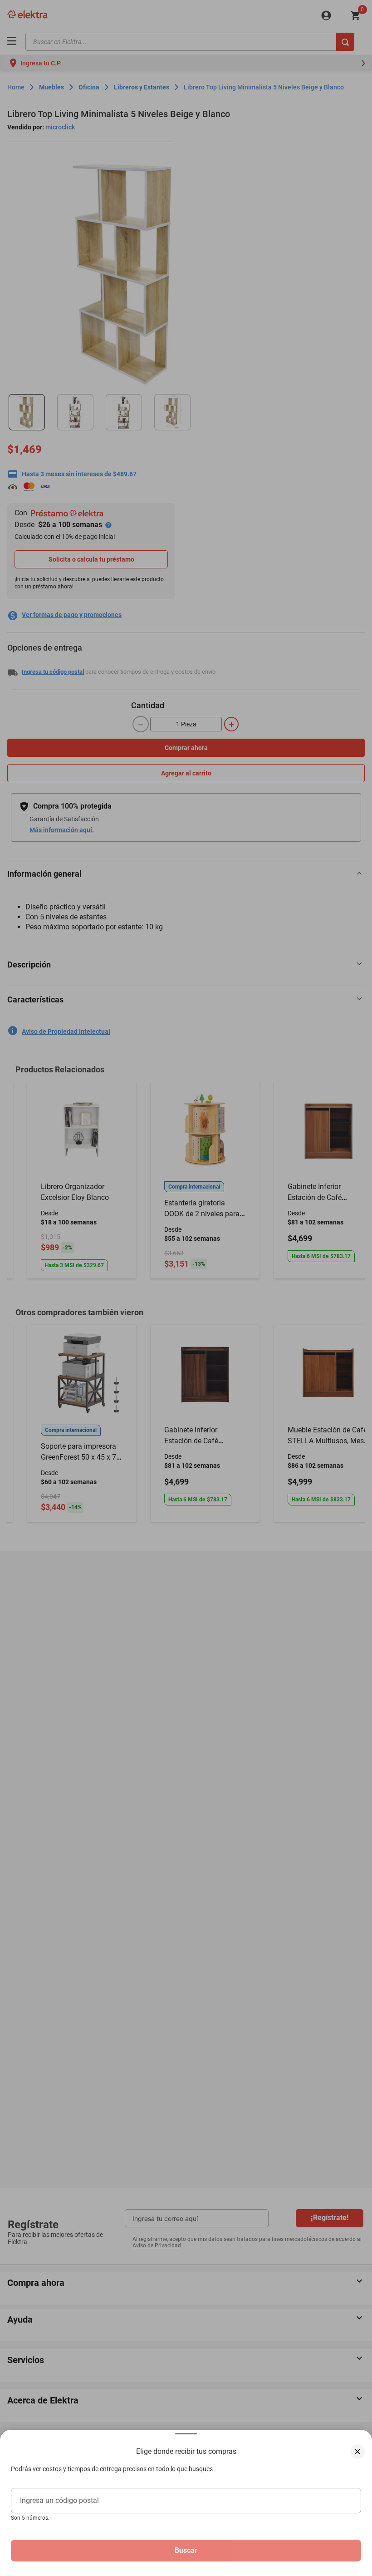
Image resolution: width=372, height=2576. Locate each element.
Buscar (186, 2550)
